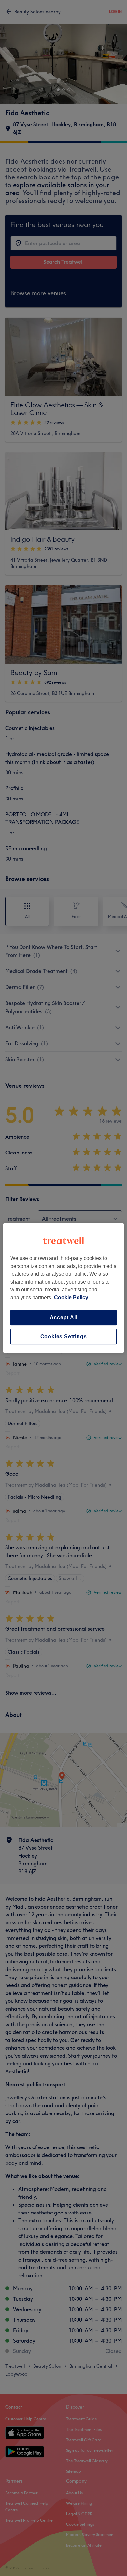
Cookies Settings (64, 1336)
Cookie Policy (71, 1297)
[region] (64, 1288)
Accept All (64, 1317)
